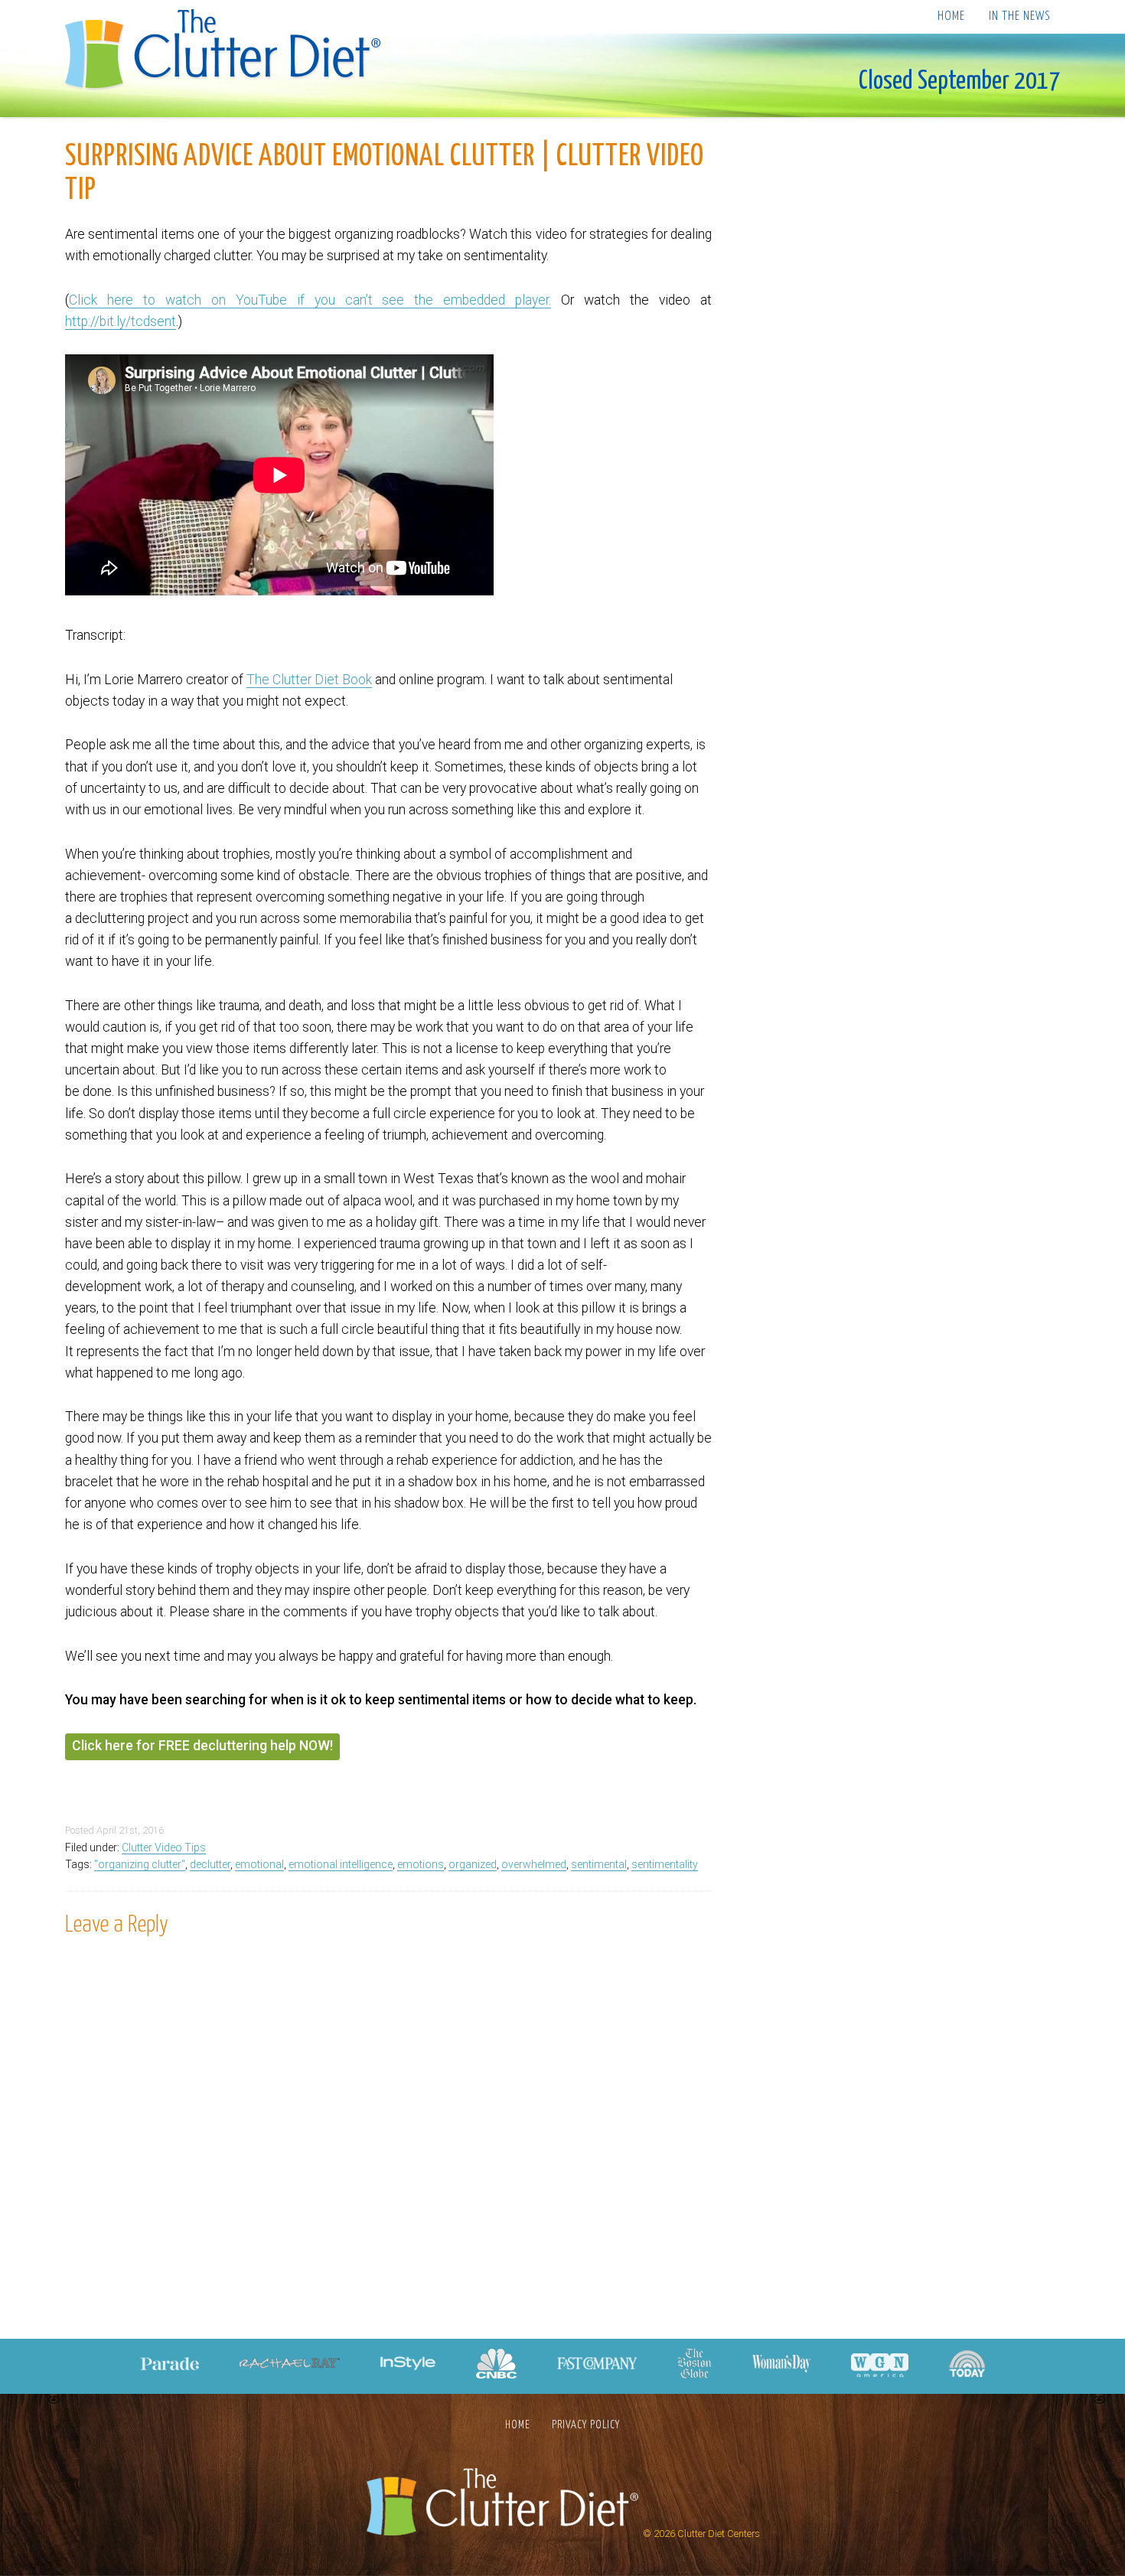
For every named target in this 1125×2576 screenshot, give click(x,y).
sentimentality (665, 1864)
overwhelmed (534, 1864)
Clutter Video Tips (164, 1847)
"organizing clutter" (140, 1864)
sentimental (599, 1864)
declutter (210, 1864)
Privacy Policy (586, 2425)
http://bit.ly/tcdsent (121, 321)
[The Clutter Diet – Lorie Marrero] (228, 51)
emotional (259, 1864)
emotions (421, 1864)
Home (951, 16)
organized (473, 1864)
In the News (1019, 16)
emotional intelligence (341, 1864)
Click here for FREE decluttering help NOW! (202, 1746)
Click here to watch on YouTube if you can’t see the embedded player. (310, 300)
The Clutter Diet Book (309, 680)
